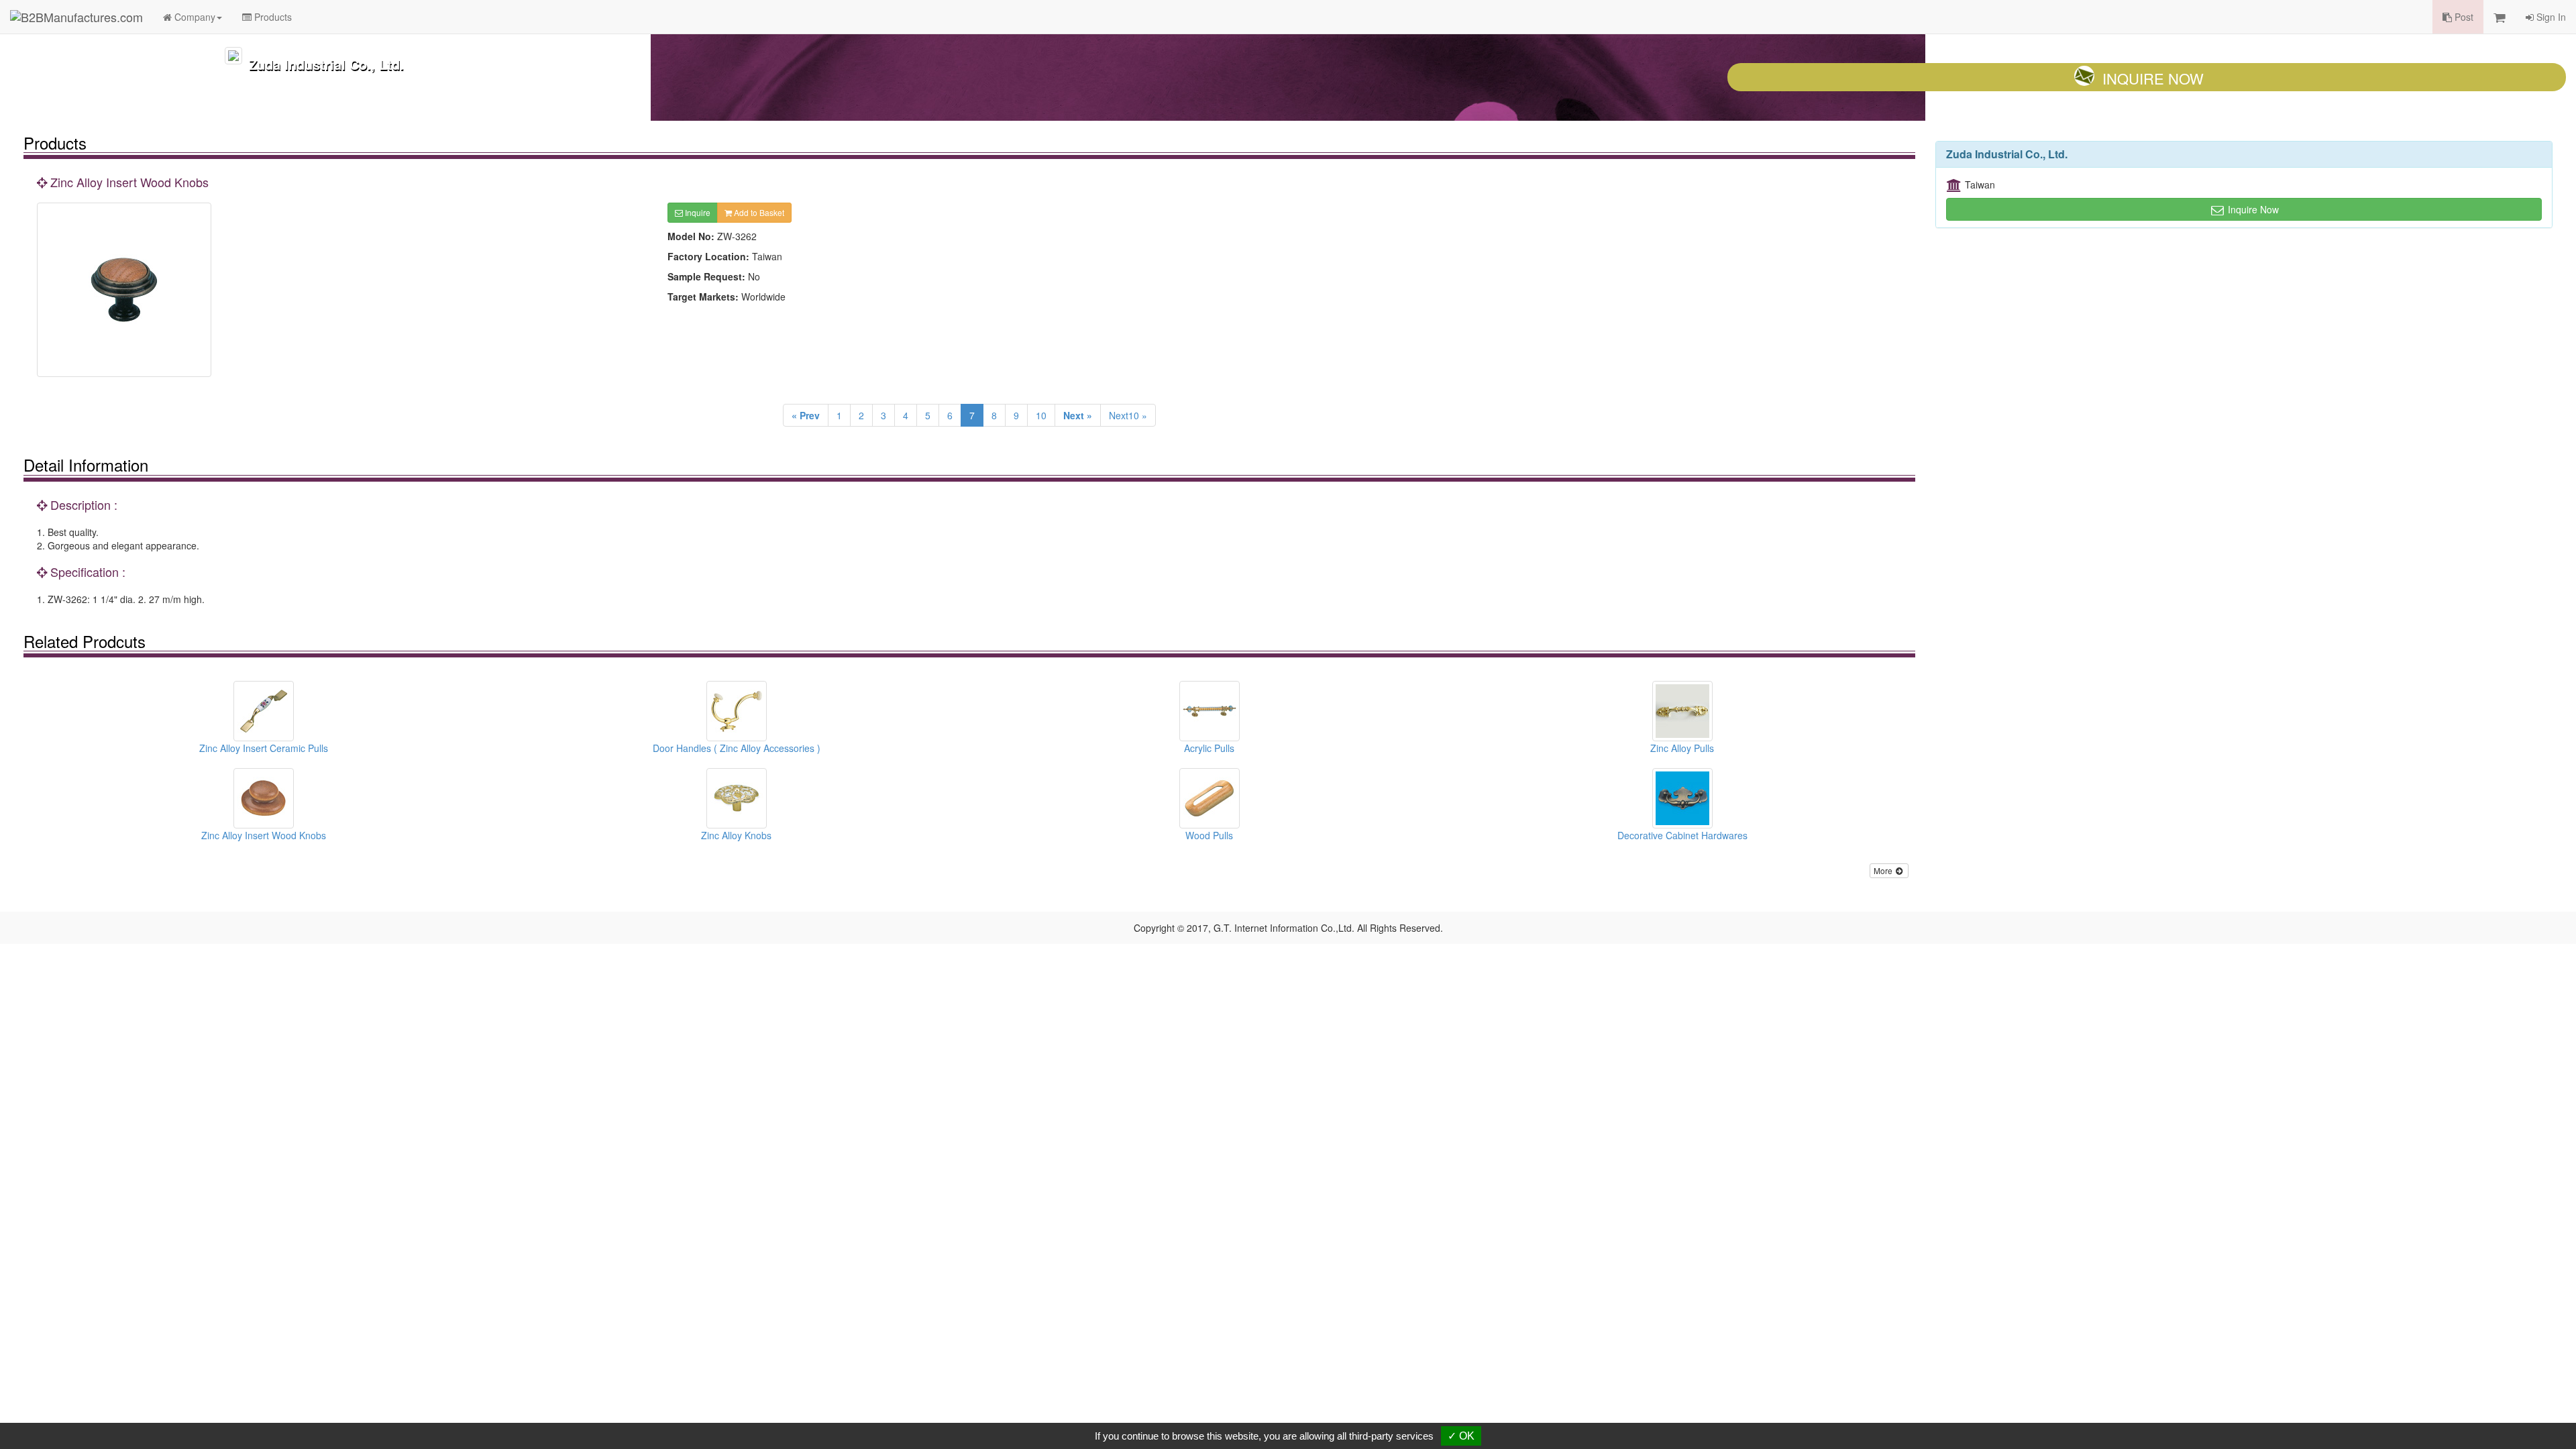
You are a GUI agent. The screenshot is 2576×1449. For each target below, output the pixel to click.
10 (1041, 415)
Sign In (2550, 17)
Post (2463, 17)
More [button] (1884, 870)
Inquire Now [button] (2252, 209)
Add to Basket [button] (758, 212)
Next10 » (1128, 415)
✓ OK (1461, 1436)
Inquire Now (2153, 78)
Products (272, 17)
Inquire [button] (697, 212)
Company (194, 17)
